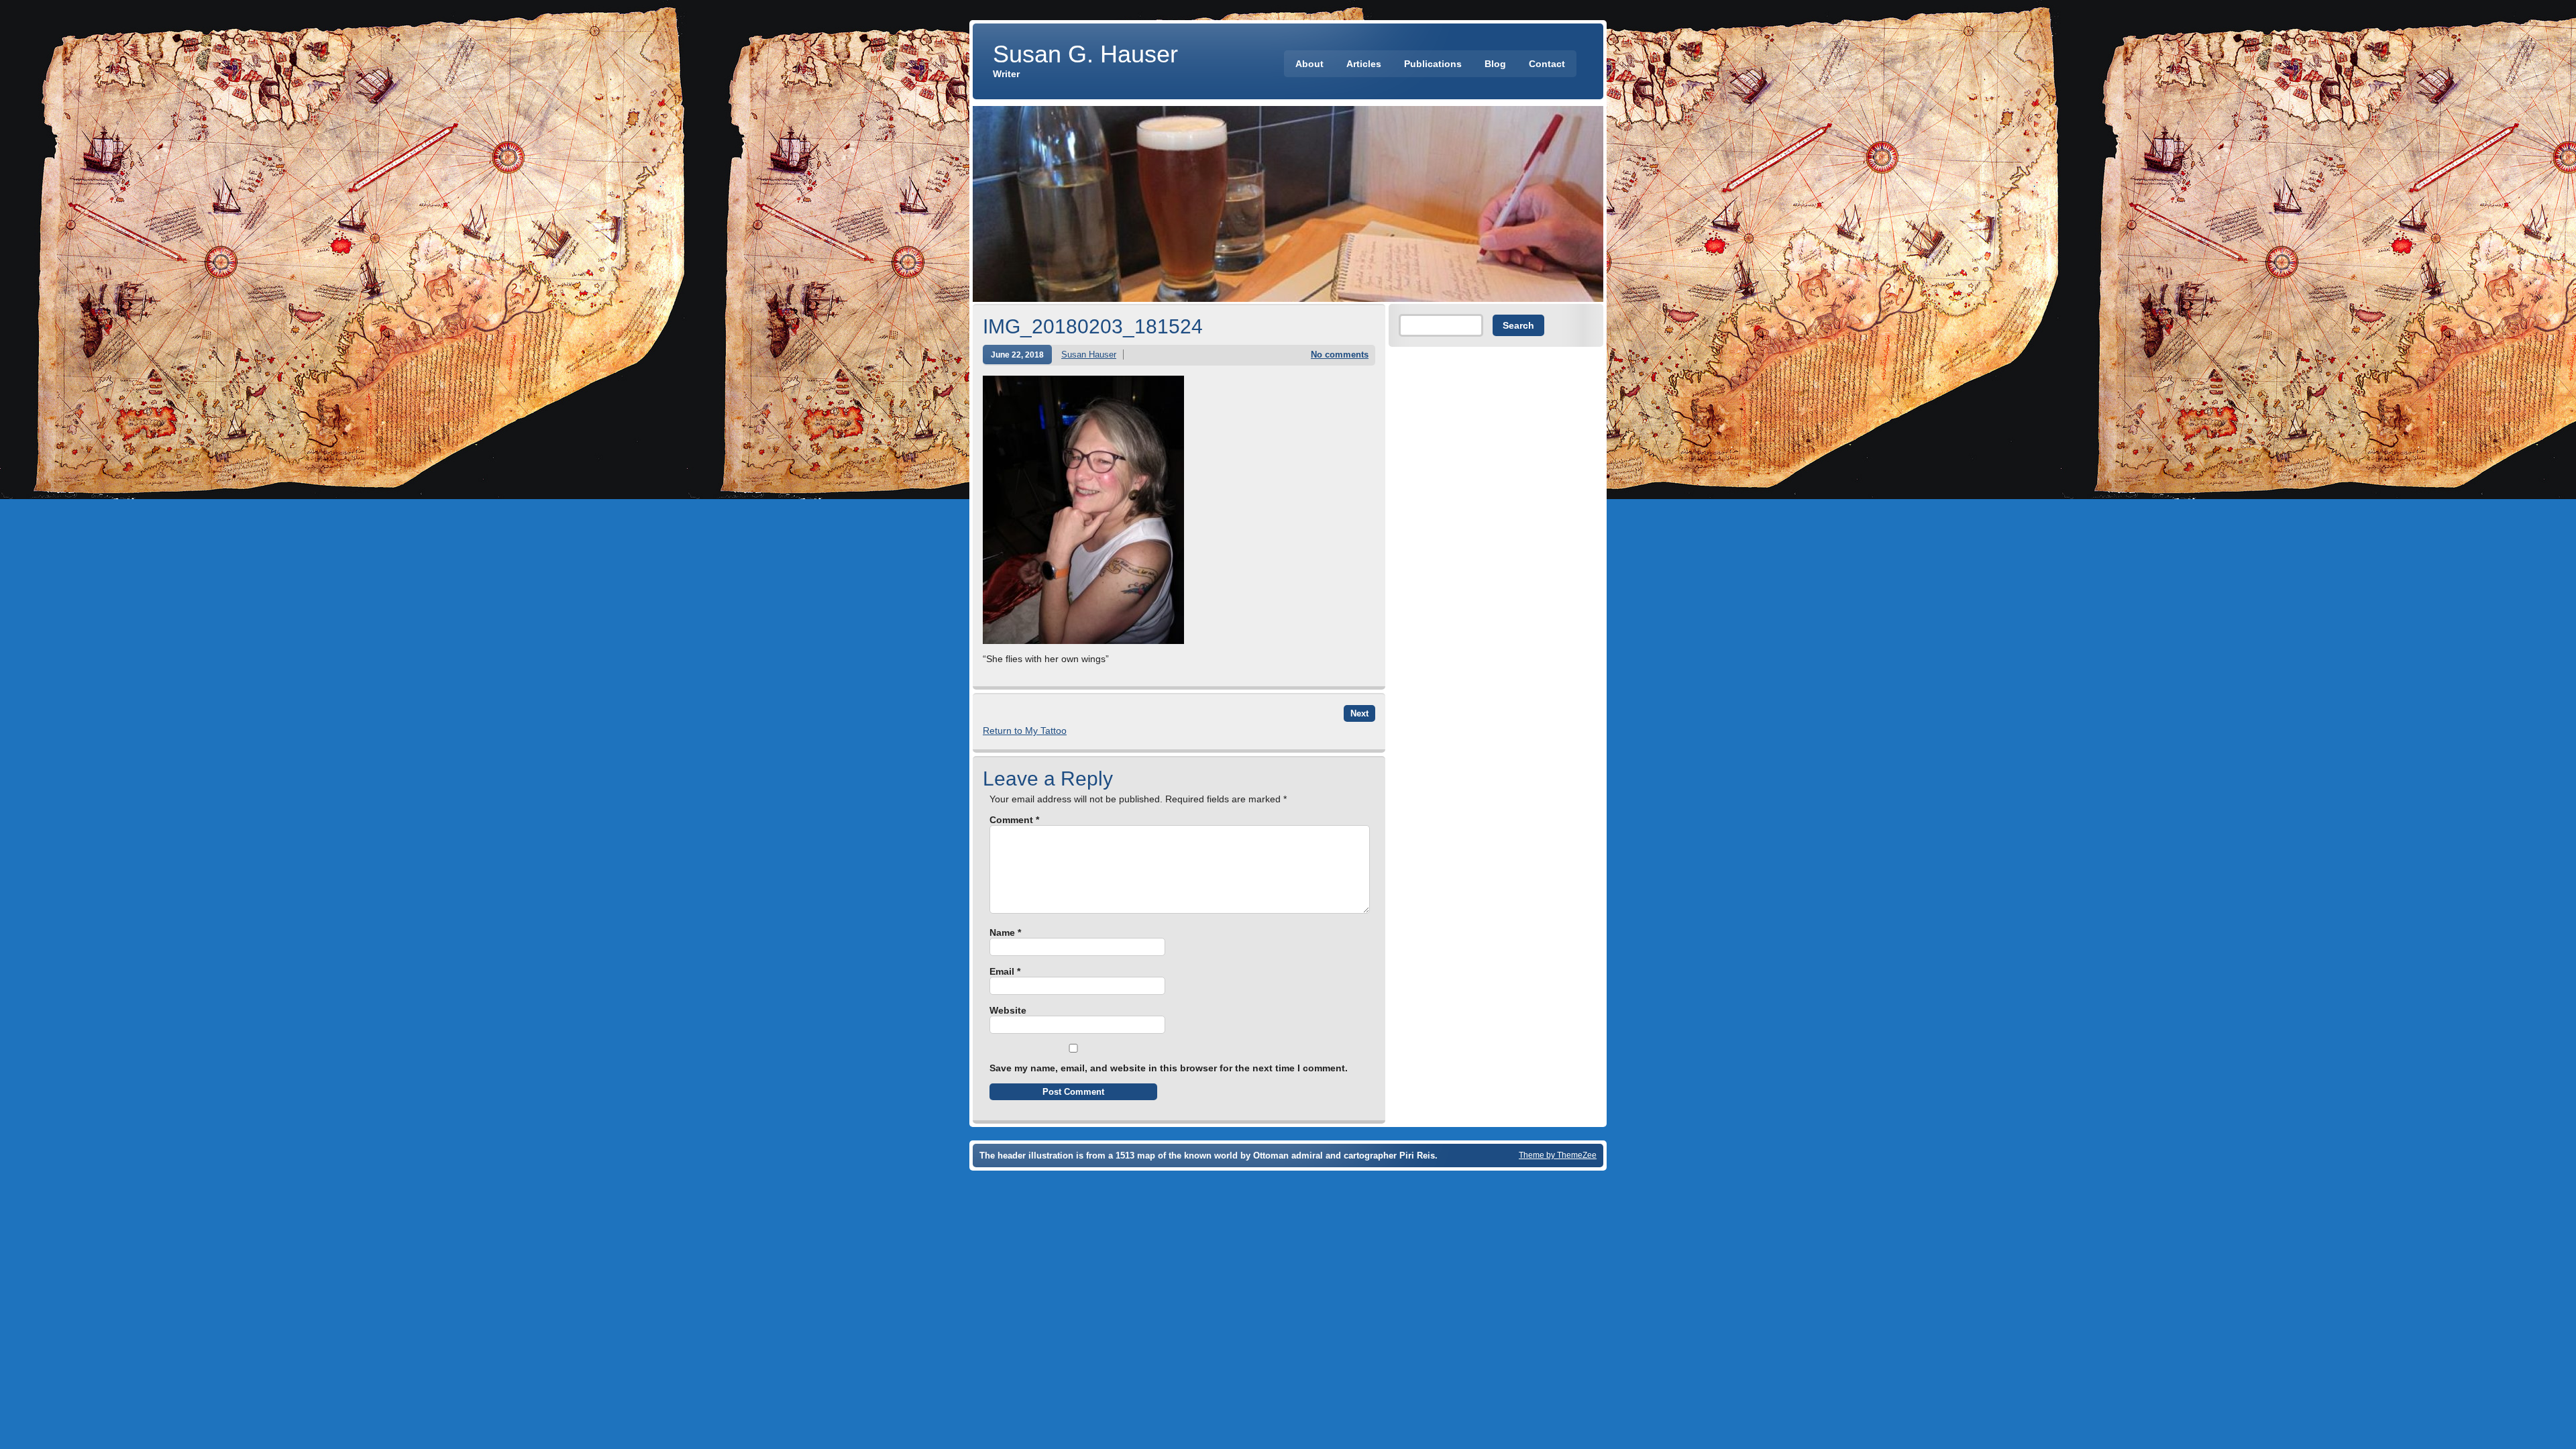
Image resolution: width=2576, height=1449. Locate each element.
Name (1005, 932)
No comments (1340, 355)
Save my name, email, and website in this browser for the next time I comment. (1169, 1068)
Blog (1495, 64)
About (1309, 64)
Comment (1014, 820)
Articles (1364, 64)
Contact (1547, 64)
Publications (1433, 64)
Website (1008, 1010)
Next (1359, 713)
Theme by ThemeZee (1558, 1155)
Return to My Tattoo (1025, 731)
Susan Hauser (1089, 355)
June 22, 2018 (1017, 355)
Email (1005, 971)
